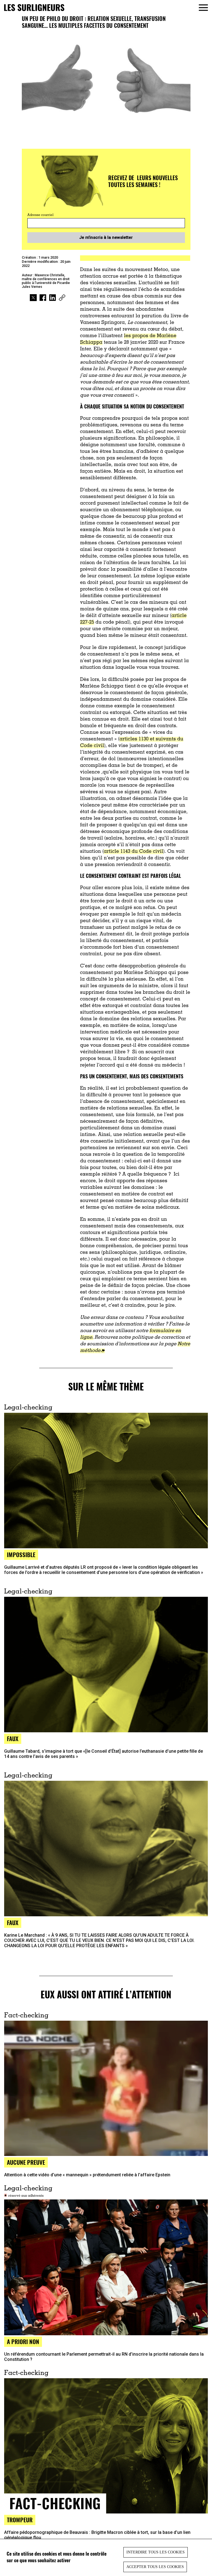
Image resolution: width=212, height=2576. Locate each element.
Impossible (21, 1554)
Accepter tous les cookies (155, 2567)
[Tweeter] (33, 298)
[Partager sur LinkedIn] (53, 298)
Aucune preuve (26, 2162)
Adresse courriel (40, 215)
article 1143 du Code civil (133, 852)
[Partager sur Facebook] (43, 298)
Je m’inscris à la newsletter (106, 237)
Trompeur (20, 2520)
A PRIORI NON (23, 2341)
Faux (13, 1738)
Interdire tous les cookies (156, 2552)
